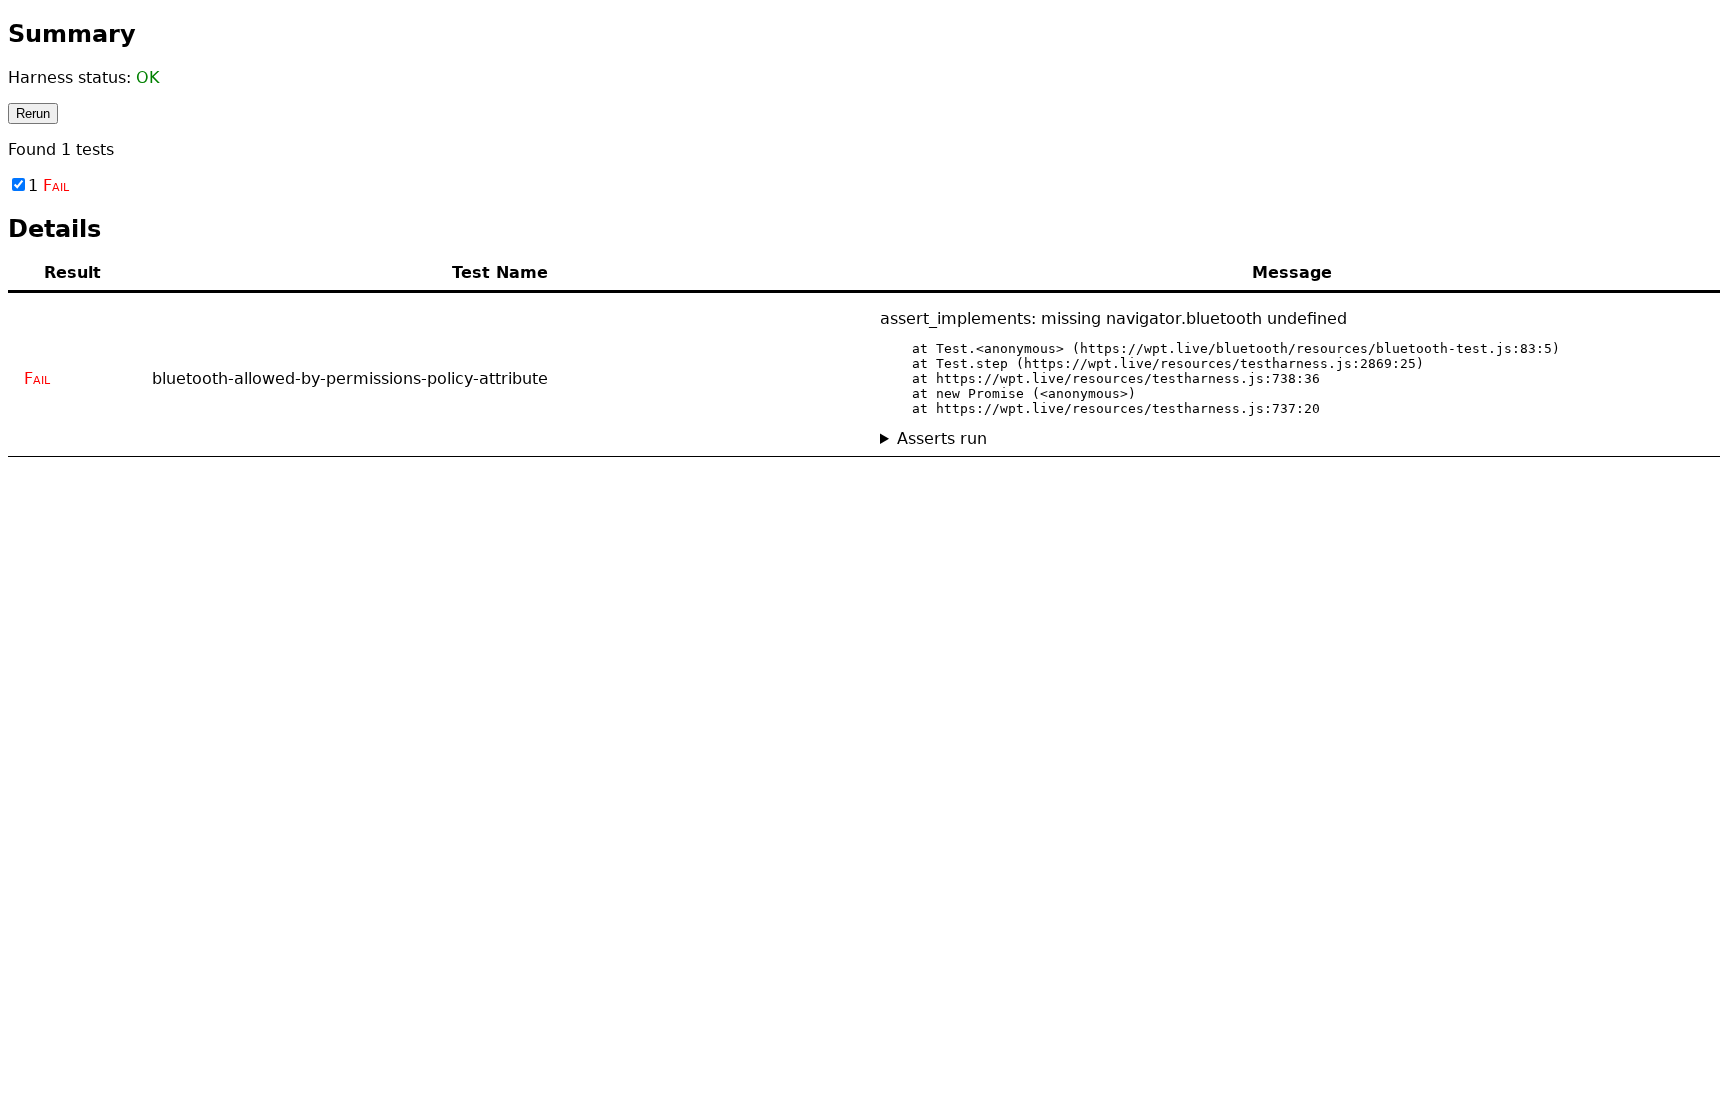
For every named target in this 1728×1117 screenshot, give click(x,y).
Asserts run (942, 438)
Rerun (33, 113)
